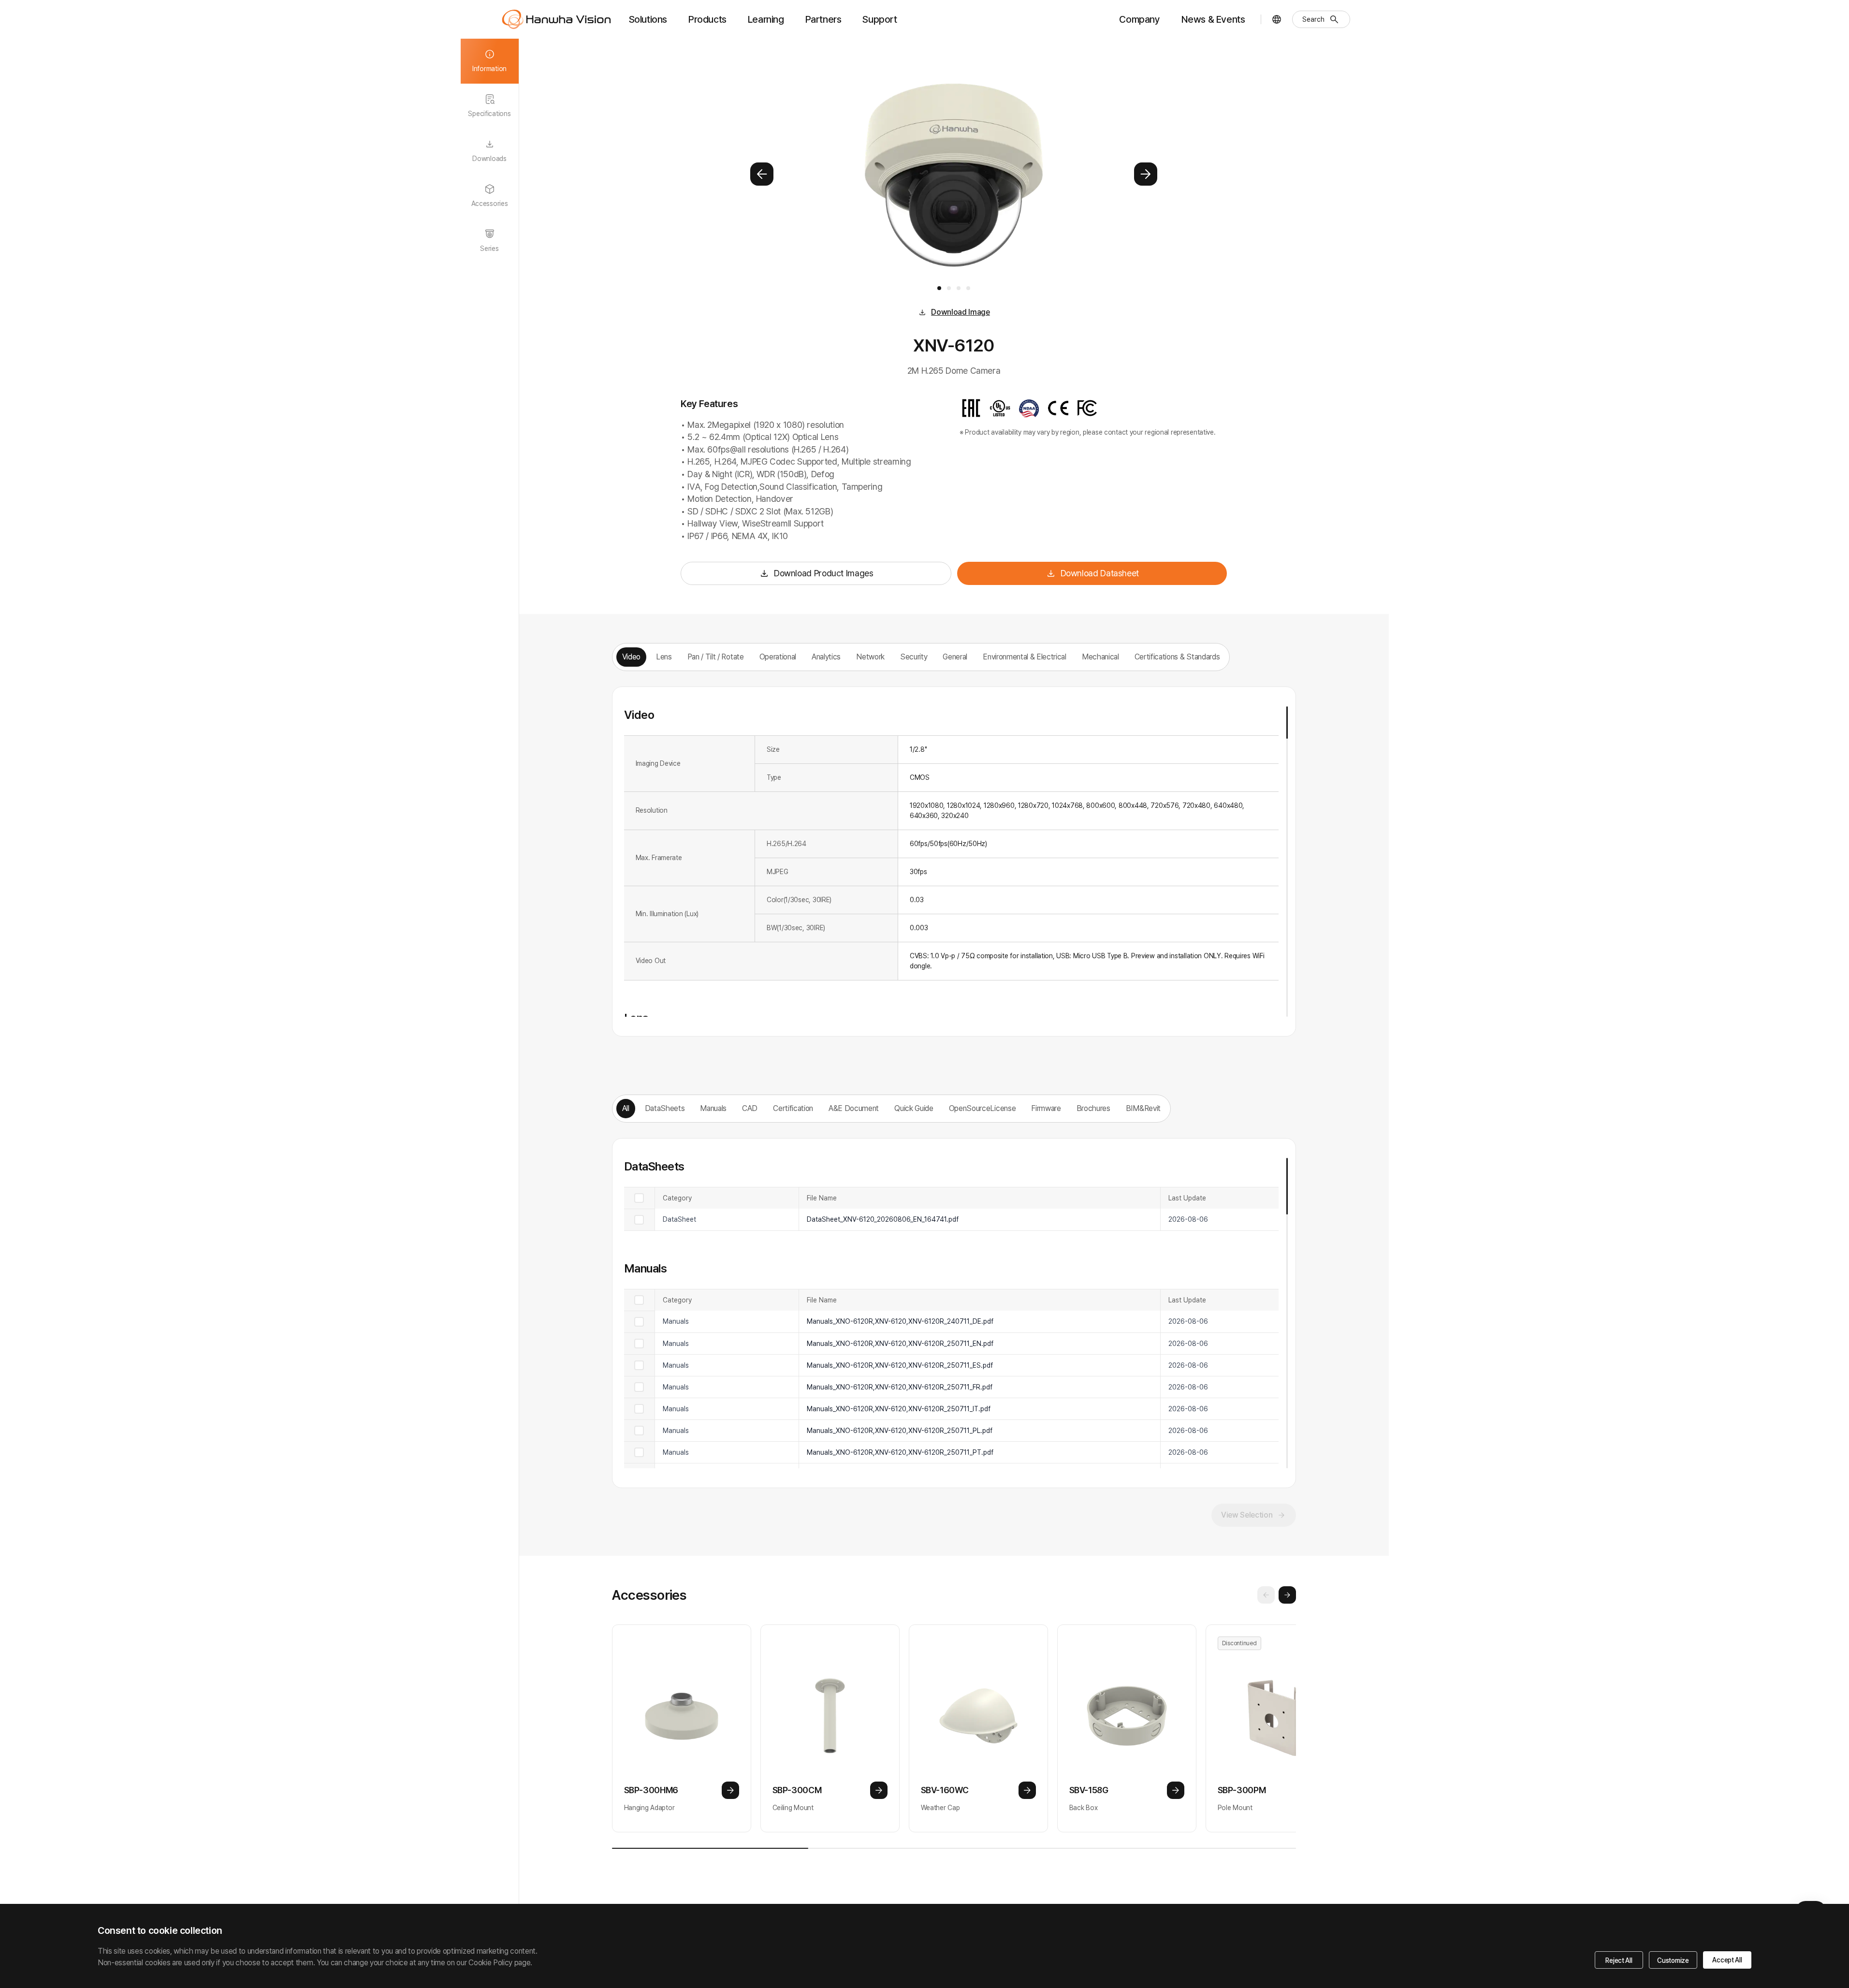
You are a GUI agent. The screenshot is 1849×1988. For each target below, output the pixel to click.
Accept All (1727, 1960)
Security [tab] (914, 657)
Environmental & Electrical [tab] (1025, 657)
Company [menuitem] (1139, 19)
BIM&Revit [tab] (1143, 1108)
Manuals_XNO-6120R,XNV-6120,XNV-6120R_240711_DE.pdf (900, 1321)
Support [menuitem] (880, 19)
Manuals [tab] (713, 1108)
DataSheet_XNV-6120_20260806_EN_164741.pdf (883, 1219)
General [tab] (955, 657)
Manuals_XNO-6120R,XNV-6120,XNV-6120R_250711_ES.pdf (900, 1365)
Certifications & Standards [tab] (1177, 657)
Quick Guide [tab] (914, 1108)
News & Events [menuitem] (1213, 19)
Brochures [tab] (1093, 1108)
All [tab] (626, 1108)
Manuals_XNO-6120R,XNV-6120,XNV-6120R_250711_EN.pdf (900, 1344)
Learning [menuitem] (766, 19)
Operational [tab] (778, 657)
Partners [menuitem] (823, 19)
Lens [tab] (664, 657)
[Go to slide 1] (939, 288)
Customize (1673, 1960)
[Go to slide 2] (949, 288)
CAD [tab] (750, 1108)
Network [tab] (870, 657)
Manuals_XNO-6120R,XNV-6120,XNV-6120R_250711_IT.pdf (899, 1409)
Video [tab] (631, 657)
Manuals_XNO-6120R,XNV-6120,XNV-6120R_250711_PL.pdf (900, 1431)
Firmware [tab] (1046, 1108)
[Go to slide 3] (959, 288)
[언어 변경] (1277, 19)
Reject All (1619, 1960)
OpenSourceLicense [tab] (983, 1108)
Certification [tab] (793, 1108)
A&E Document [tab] (854, 1108)
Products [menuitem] (707, 19)
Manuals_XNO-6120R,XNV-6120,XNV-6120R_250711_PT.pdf (900, 1452)
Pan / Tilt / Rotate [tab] (716, 657)
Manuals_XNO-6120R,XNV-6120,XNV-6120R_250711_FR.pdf (900, 1387)
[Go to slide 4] (968, 288)
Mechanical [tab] (1100, 657)
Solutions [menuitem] (648, 19)
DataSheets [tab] (665, 1108)
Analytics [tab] (826, 657)
